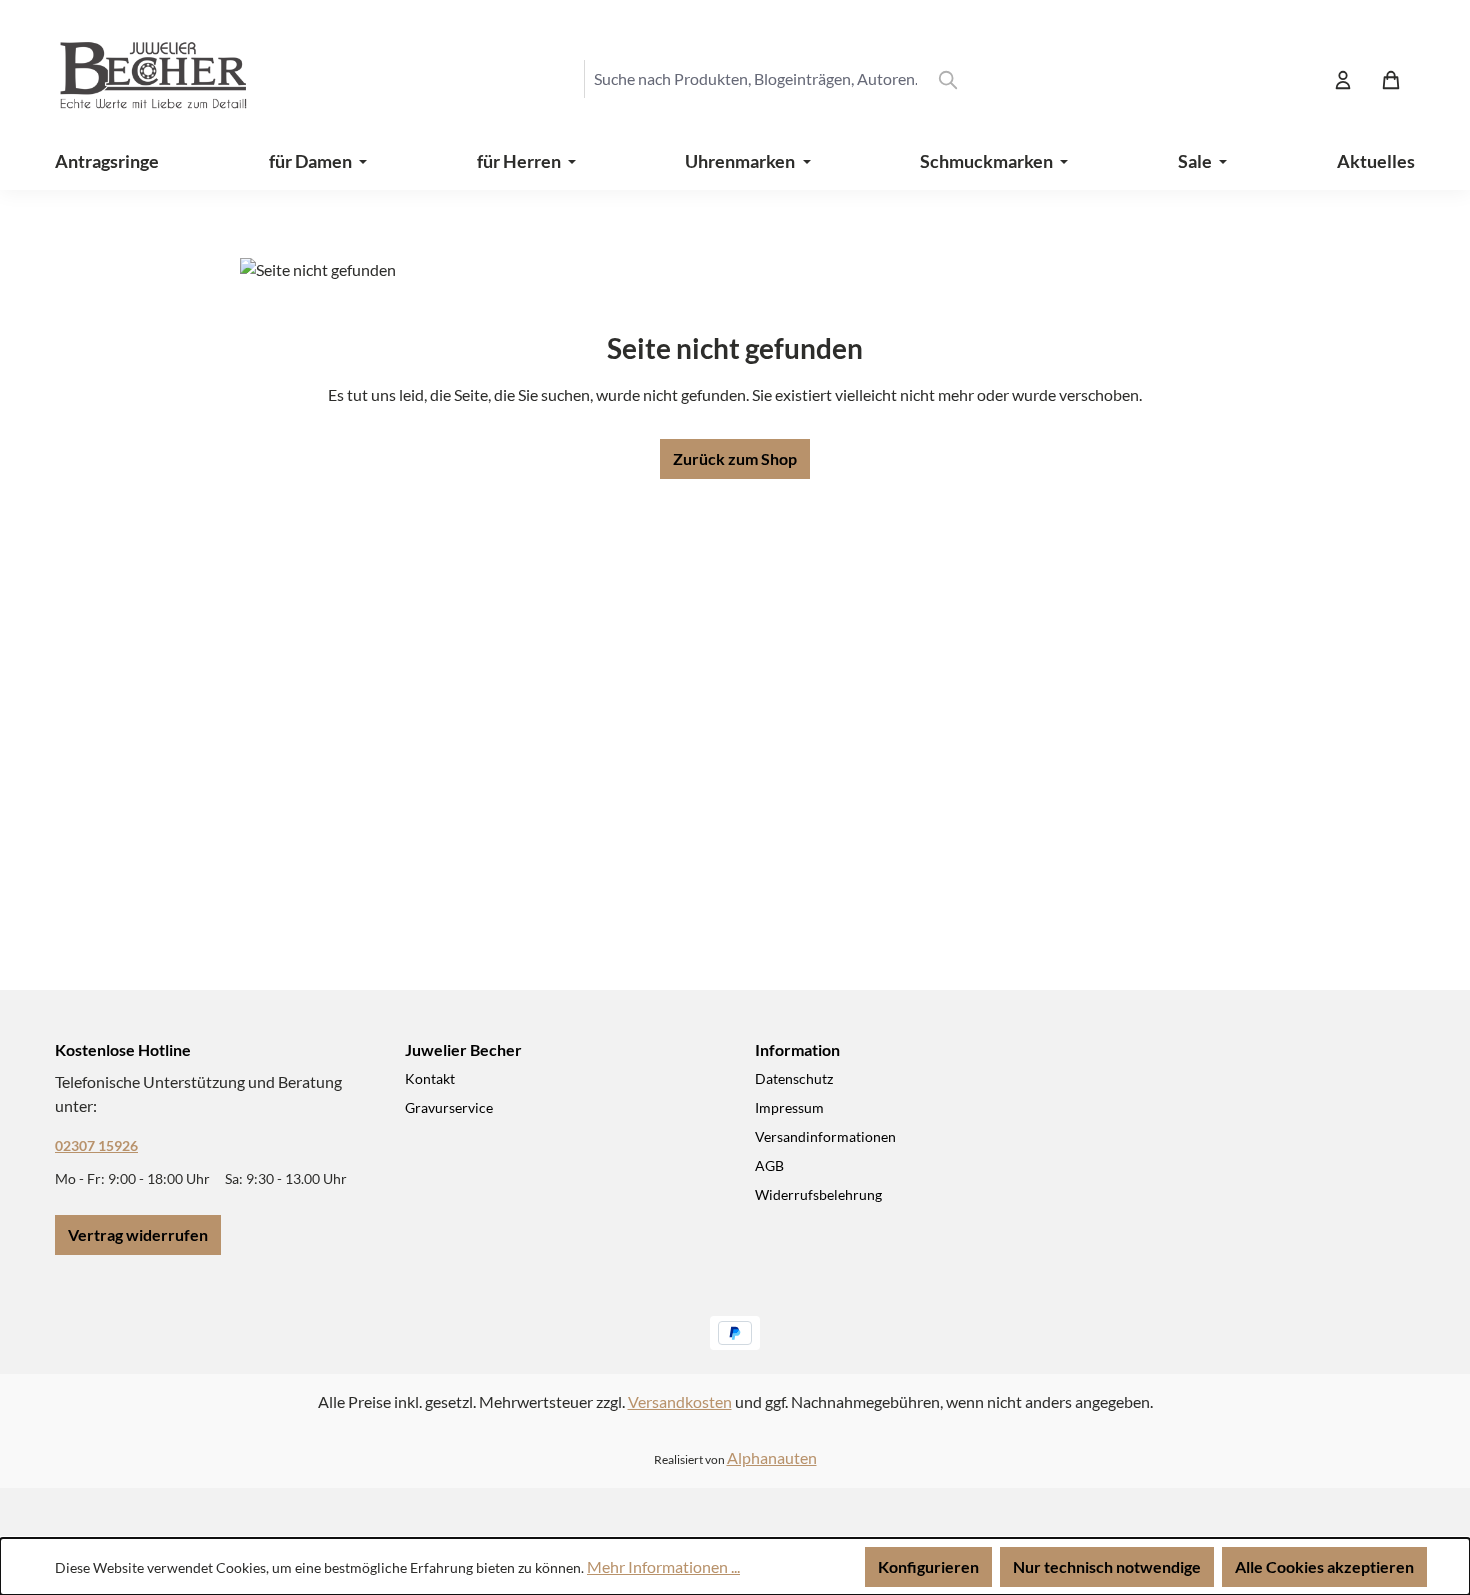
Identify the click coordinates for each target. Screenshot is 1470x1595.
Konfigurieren (928, 1566)
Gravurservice (449, 1107)
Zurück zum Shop (735, 458)
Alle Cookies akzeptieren (1324, 1566)
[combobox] (755, 79)
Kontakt (430, 1078)
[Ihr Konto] (1343, 79)
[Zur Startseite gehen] (135, 79)
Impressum (789, 1107)
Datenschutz (794, 1078)
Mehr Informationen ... (663, 1566)
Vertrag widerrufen (138, 1234)
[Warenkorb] (1391, 79)
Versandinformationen (825, 1136)
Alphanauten (772, 1457)
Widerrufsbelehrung (818, 1194)
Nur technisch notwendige (1107, 1566)
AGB (769, 1165)
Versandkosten (680, 1401)
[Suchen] (948, 79)
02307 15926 (96, 1145)
